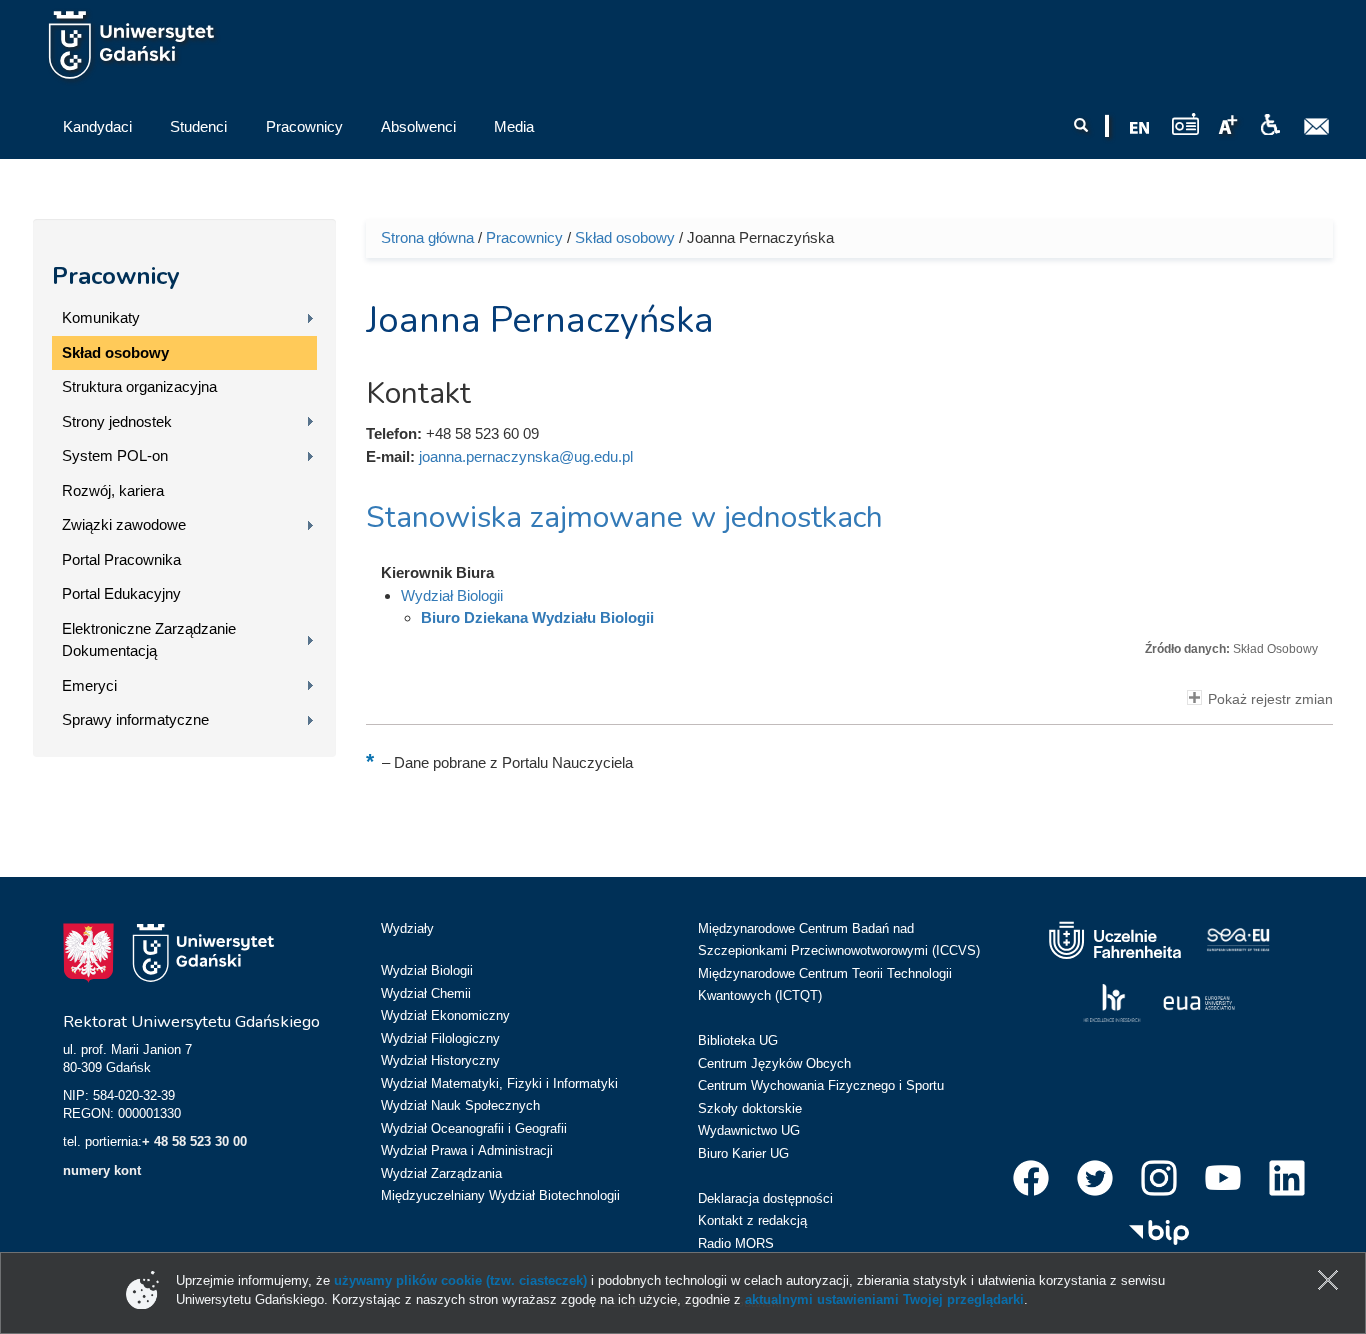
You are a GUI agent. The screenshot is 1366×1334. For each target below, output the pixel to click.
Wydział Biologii (452, 595)
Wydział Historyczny (440, 1060)
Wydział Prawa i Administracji (467, 1150)
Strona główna (427, 237)
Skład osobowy (115, 352)
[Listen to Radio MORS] (1185, 123)
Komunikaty (101, 317)
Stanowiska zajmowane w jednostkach (624, 517)
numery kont (102, 1170)
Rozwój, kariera (113, 490)
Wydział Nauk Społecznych (460, 1105)
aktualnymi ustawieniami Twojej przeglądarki (884, 1299)
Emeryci (89, 685)
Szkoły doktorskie (750, 1108)
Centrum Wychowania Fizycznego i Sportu (821, 1085)
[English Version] (1140, 128)
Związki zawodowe (124, 524)
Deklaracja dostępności (765, 1198)
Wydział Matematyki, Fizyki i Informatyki (499, 1083)
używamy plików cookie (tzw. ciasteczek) (460, 1280)
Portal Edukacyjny (121, 593)
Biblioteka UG (738, 1040)
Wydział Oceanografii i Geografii (474, 1128)
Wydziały (407, 928)
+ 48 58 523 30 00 (194, 1141)
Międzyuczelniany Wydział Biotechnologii (500, 1195)
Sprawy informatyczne (135, 719)
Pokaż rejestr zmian (1270, 699)
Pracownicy (116, 276)
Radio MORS (736, 1243)
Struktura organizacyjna (139, 386)
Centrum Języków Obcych (774, 1063)
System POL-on (115, 455)
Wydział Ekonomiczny (445, 1015)
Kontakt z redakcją (752, 1220)
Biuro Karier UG (743, 1153)
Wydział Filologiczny (440, 1038)
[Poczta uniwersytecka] (1317, 127)
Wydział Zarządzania (441, 1173)
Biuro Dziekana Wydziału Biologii (537, 617)
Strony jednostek (117, 421)
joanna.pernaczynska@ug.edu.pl (526, 456)
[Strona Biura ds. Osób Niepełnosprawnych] (1270, 125)
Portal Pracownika (121, 559)
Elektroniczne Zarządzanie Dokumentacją (149, 640)
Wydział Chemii (426, 993)
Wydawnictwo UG (749, 1130)
